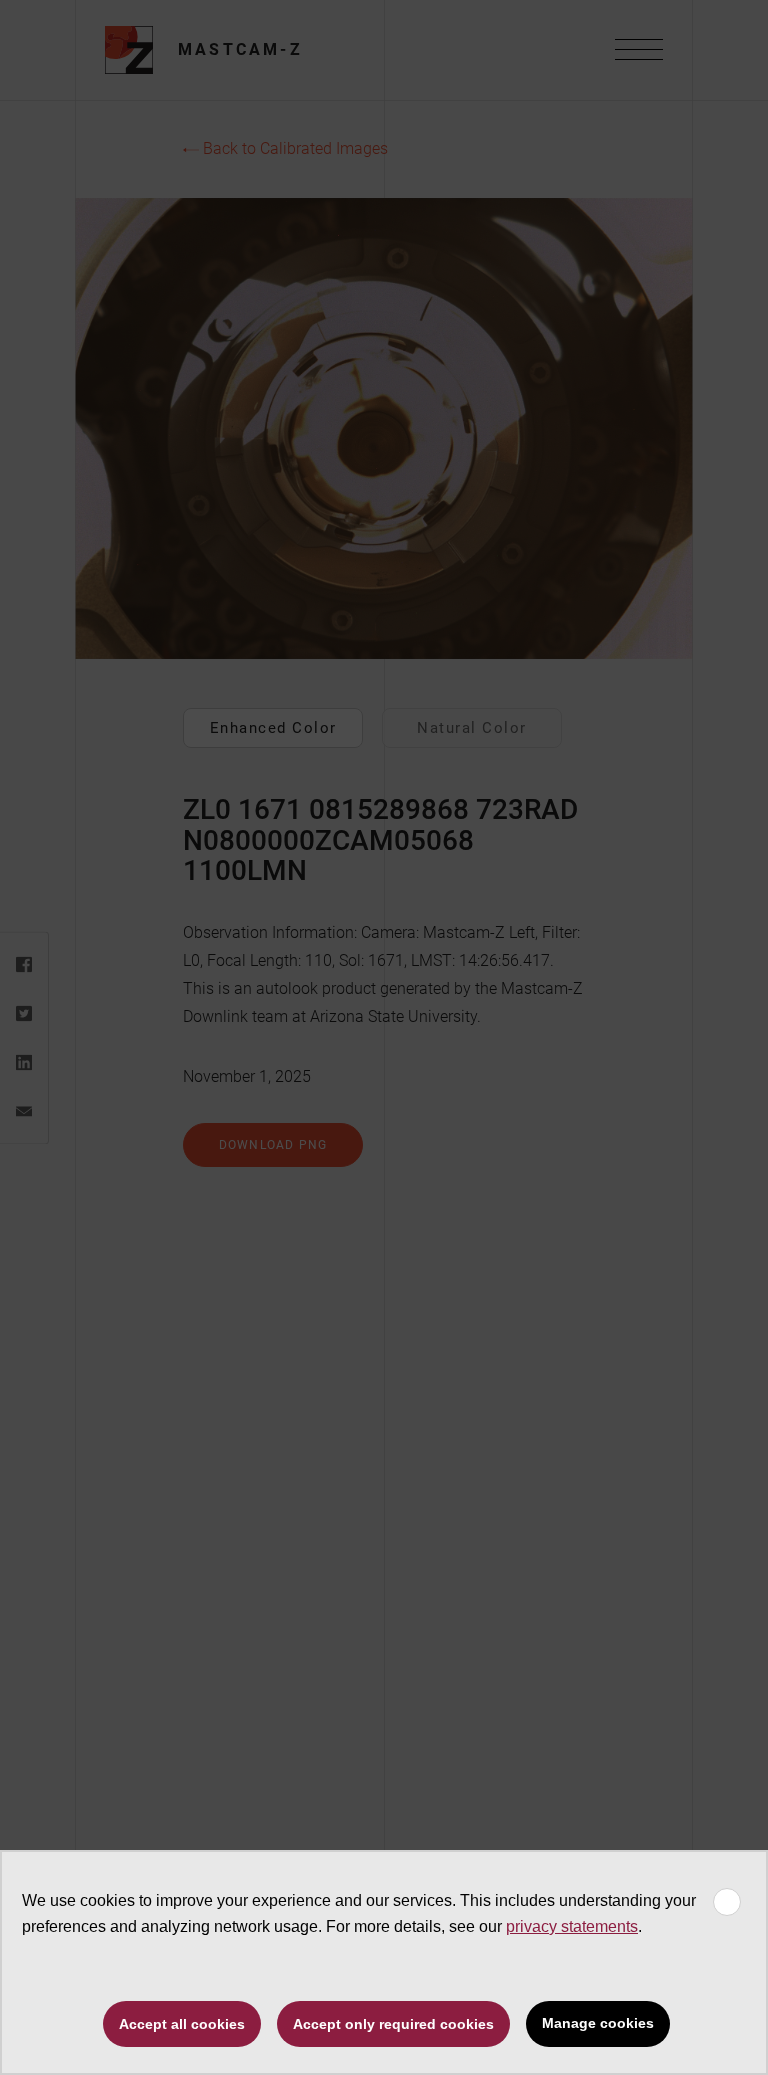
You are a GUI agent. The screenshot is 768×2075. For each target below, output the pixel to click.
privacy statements (572, 1926)
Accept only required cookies (393, 2024)
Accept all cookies (182, 2024)
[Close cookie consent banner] (727, 1902)
